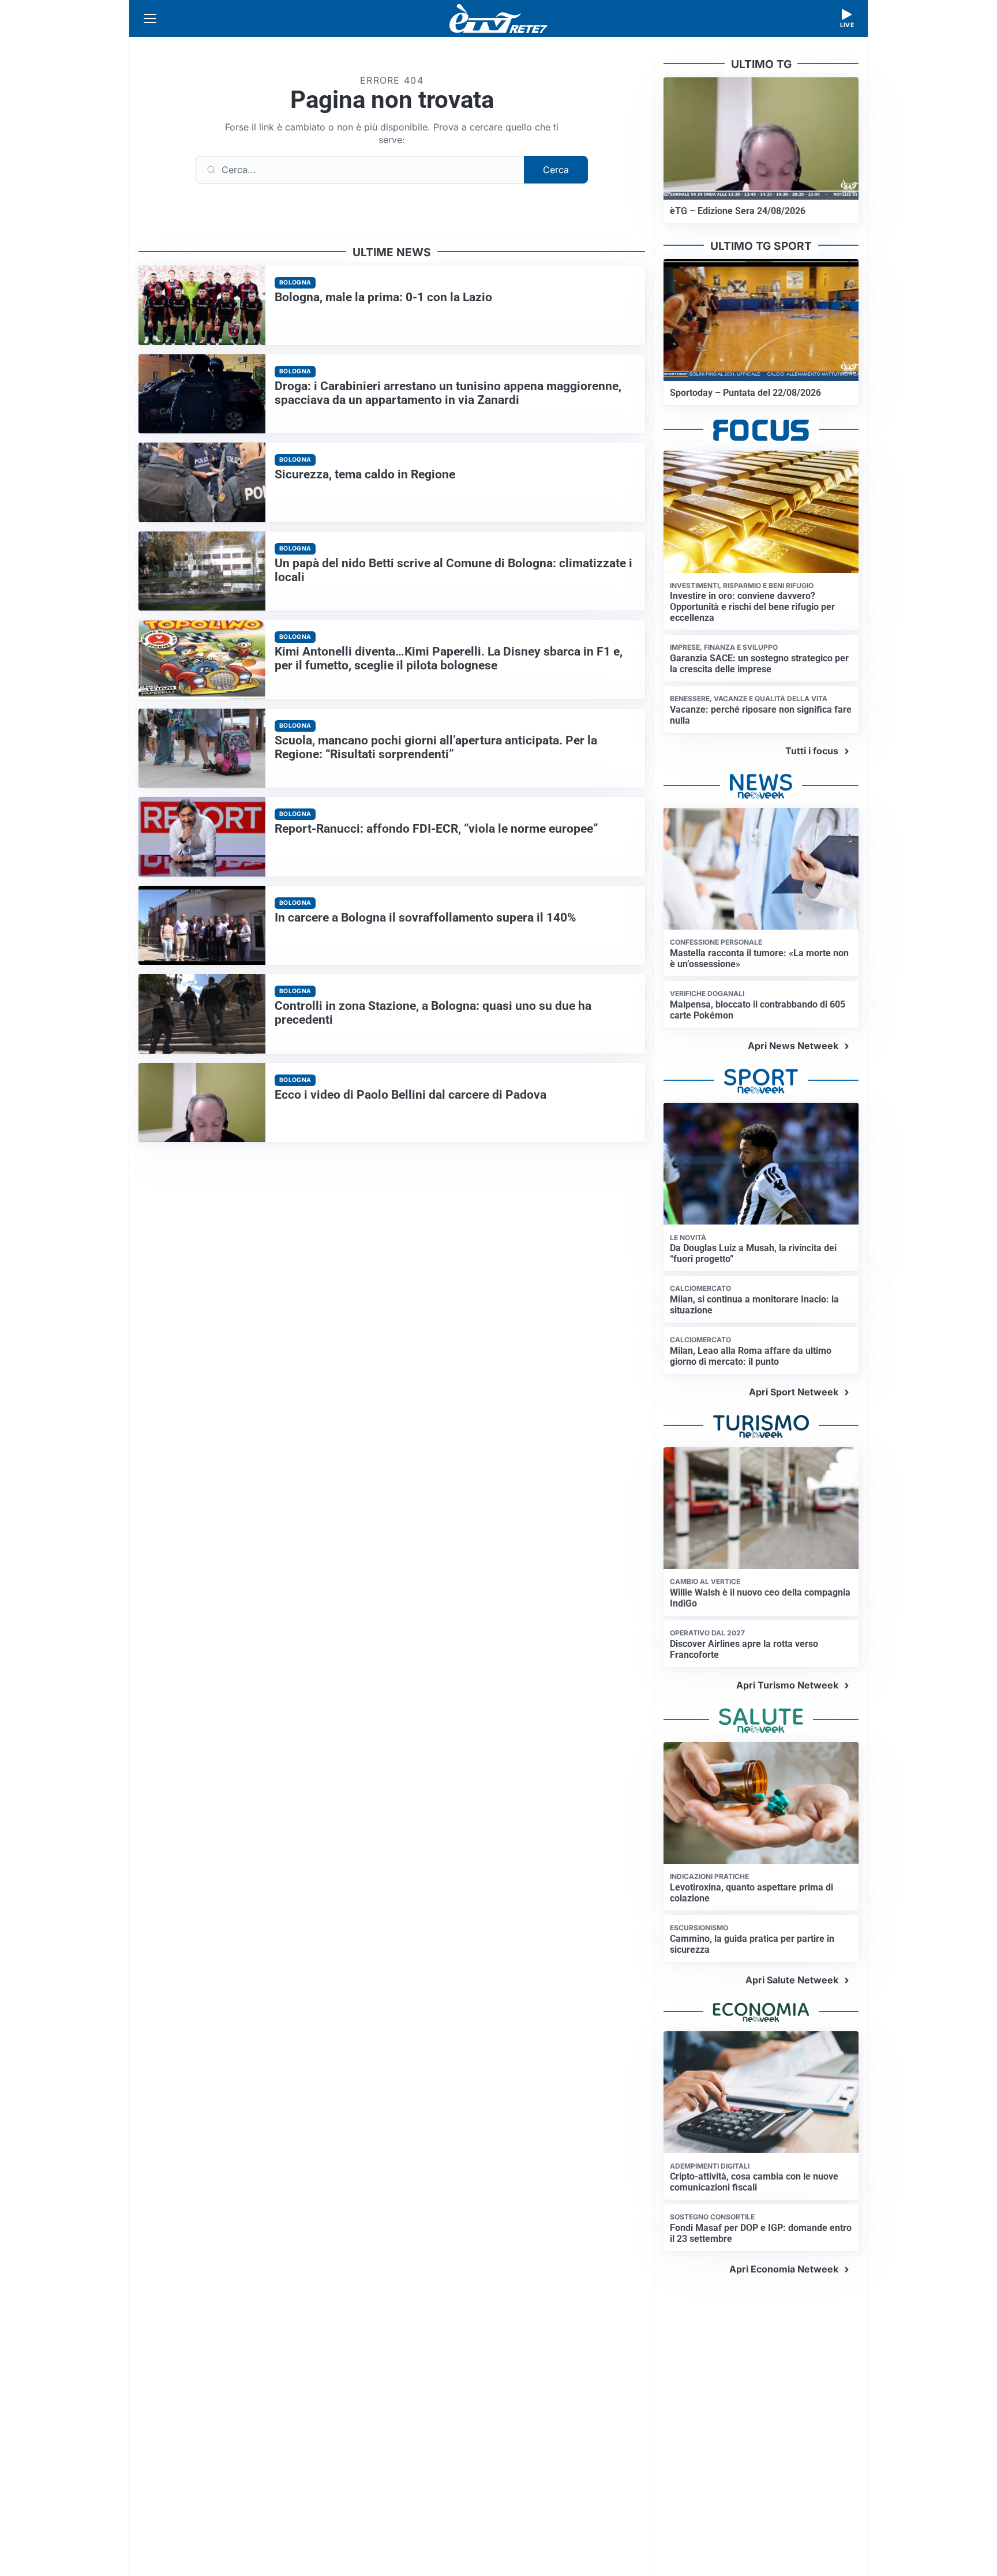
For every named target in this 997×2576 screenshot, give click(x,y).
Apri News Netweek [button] (793, 1046)
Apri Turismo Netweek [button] (787, 1685)
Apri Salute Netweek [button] (792, 1980)
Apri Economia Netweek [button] (784, 2269)
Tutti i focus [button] (812, 751)
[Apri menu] (150, 18)
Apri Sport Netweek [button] (794, 1392)
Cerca (556, 170)
